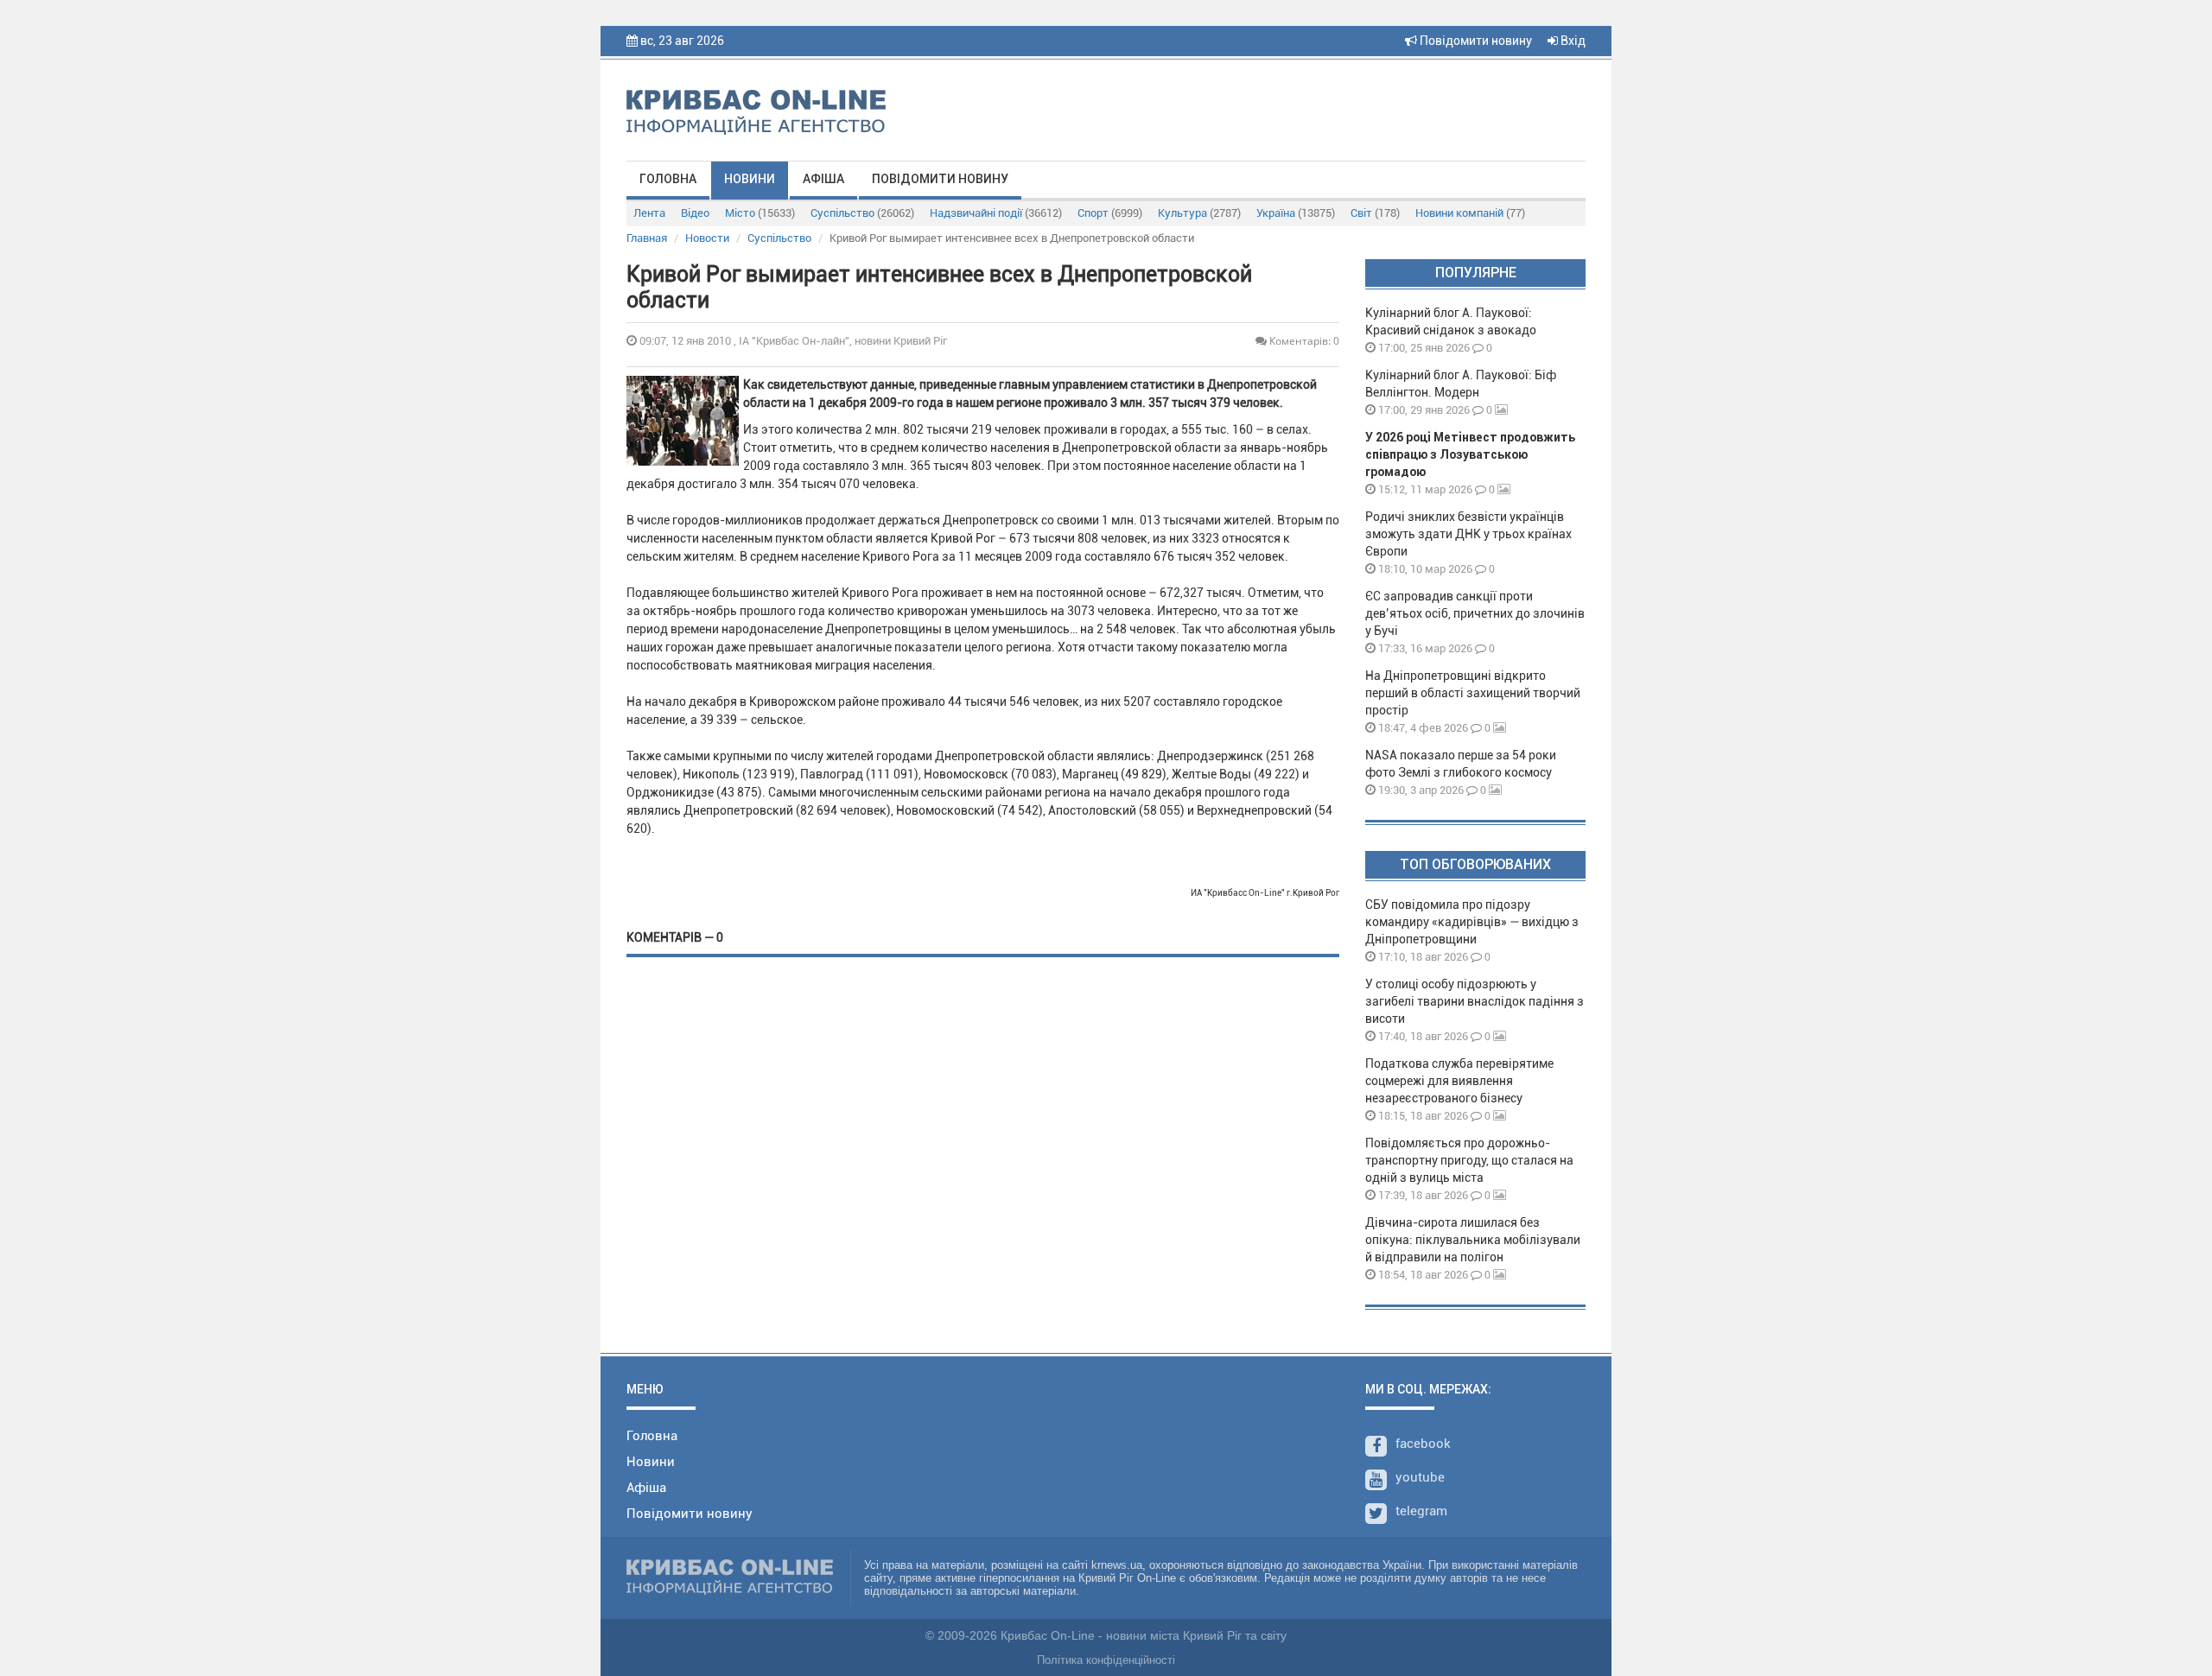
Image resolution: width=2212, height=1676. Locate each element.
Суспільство (862, 213)
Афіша (823, 179)
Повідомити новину (1475, 41)
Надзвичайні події (996, 213)
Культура (1199, 213)
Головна (668, 179)
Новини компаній (1470, 213)
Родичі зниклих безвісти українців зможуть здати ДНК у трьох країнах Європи (1468, 534)
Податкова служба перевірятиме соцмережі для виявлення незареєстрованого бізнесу (1459, 1081)
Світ (1375, 213)
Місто (760, 213)
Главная (647, 238)
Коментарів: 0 (1303, 341)
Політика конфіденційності (1106, 1660)
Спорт (1110, 213)
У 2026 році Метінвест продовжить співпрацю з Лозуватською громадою (1470, 454)
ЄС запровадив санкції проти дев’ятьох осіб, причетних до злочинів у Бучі (1475, 613)
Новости (707, 238)
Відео (695, 213)
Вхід (1572, 41)
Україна (1296, 213)
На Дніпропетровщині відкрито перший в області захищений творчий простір (1473, 693)
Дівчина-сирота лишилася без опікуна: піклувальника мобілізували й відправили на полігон (1473, 1240)
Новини (750, 179)
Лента (649, 213)
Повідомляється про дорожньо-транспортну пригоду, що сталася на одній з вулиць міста (1469, 1160)
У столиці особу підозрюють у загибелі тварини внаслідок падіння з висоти (1475, 1001)
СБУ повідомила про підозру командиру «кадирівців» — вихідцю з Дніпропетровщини (1472, 922)
